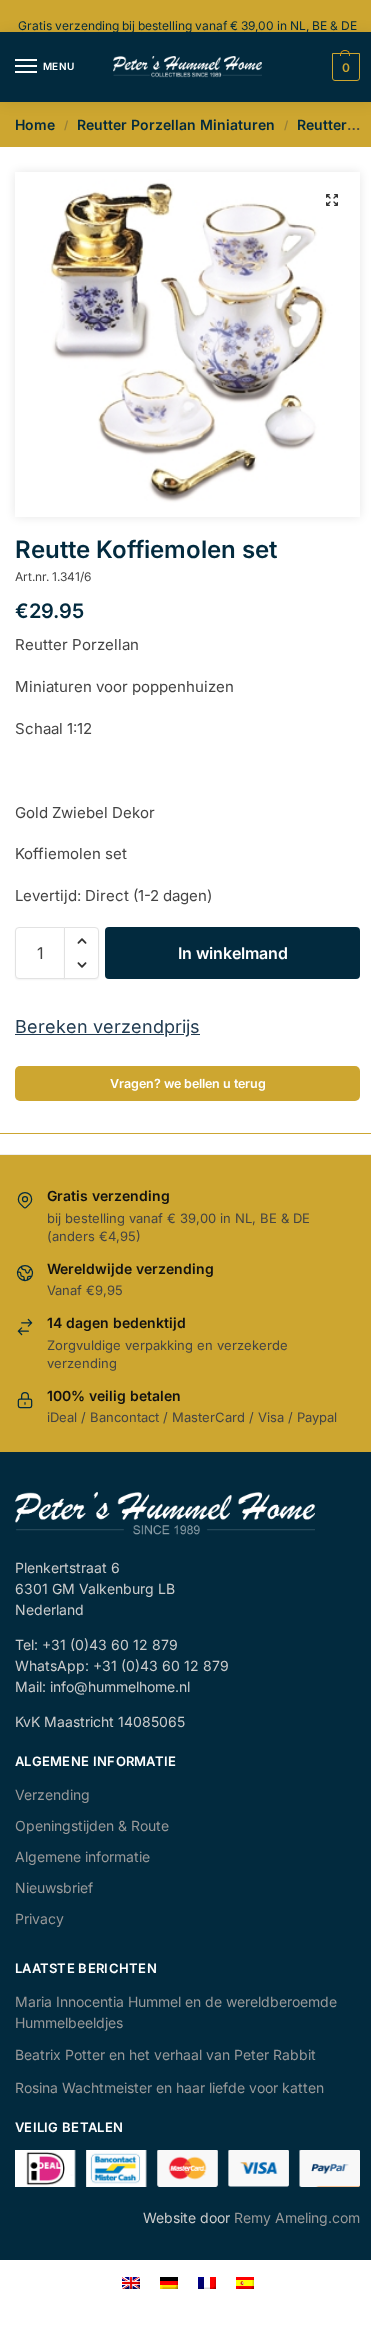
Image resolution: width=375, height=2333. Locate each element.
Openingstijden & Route (92, 1825)
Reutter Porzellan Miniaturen (176, 124)
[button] (332, 200)
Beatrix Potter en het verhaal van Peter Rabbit (165, 2054)
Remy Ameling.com (297, 2217)
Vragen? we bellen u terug (188, 1083)
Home (35, 124)
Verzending (52, 1794)
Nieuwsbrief (54, 1887)
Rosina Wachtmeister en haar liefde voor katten (169, 2087)
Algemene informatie (82, 1856)
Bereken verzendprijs (107, 1026)
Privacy (39, 1918)
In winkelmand (233, 953)
